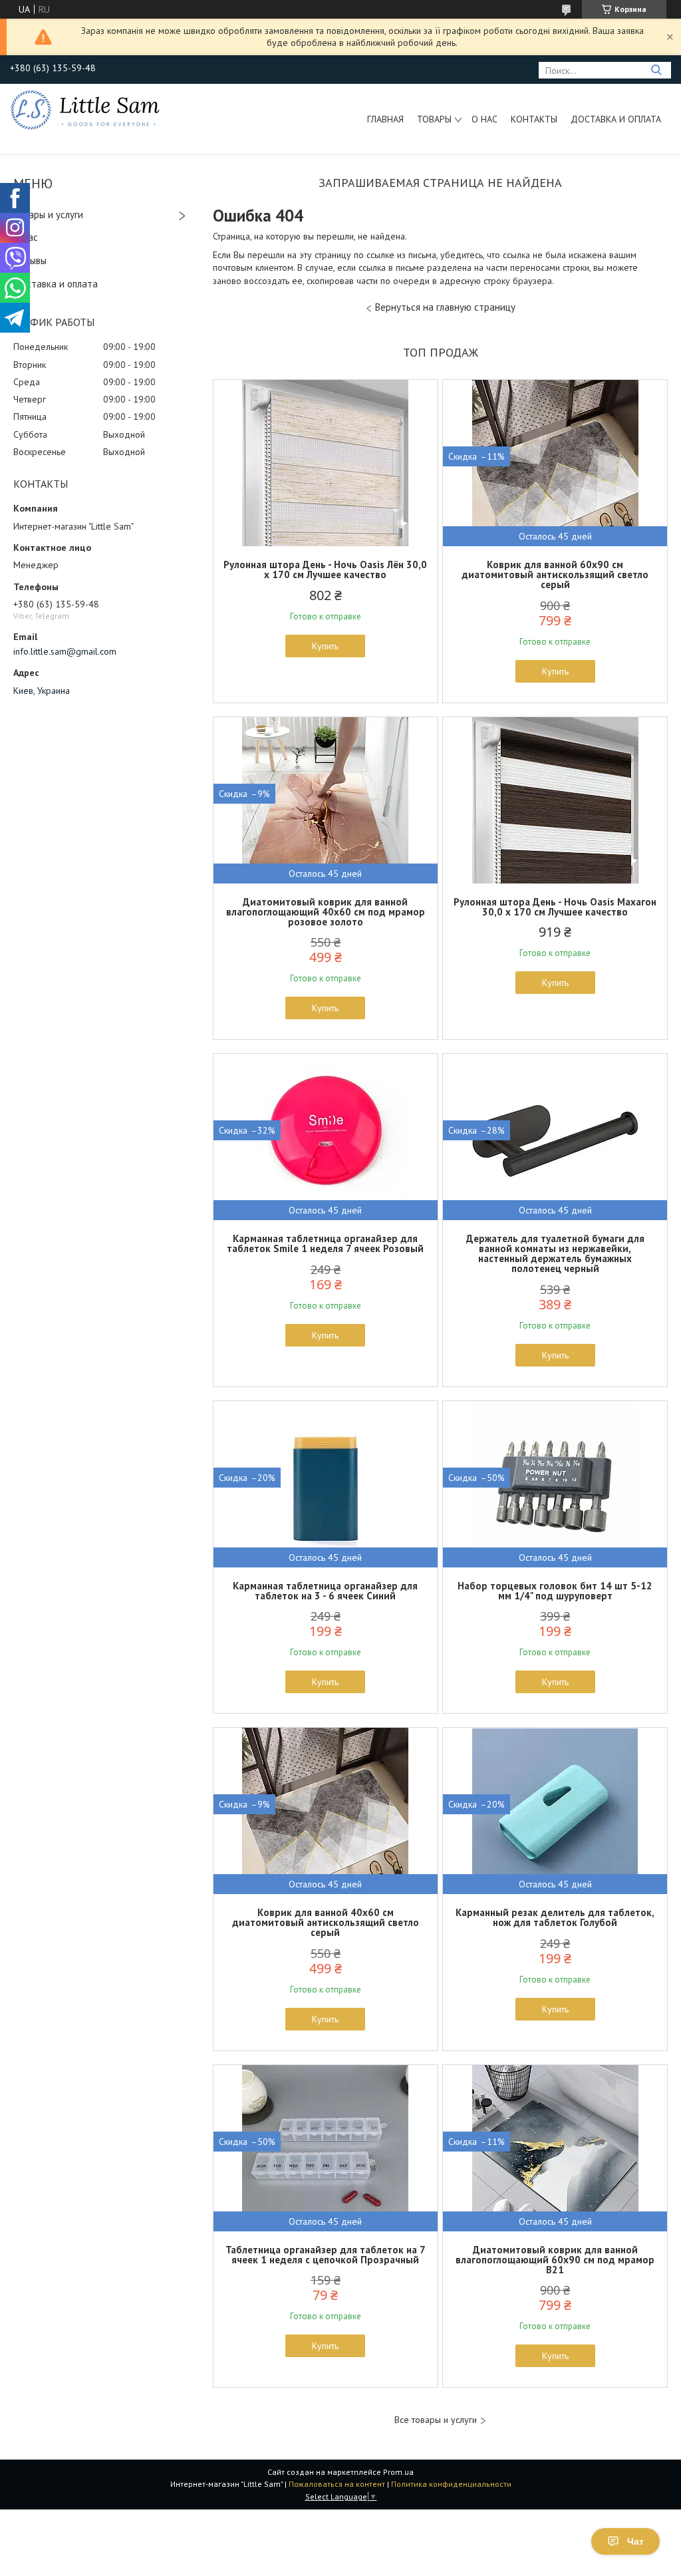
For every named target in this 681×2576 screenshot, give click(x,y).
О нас (484, 119)
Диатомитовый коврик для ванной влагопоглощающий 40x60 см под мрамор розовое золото (326, 912)
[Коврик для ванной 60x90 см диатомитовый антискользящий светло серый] (555, 463)
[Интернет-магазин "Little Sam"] (85, 109)
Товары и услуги (48, 215)
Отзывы (30, 260)
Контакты (534, 119)
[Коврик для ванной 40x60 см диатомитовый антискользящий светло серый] (326, 1811)
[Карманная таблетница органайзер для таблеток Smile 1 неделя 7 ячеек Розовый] (326, 1137)
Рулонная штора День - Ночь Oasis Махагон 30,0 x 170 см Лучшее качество (555, 907)
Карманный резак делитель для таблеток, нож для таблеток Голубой (555, 1917)
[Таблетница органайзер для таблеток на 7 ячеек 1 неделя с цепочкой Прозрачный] (326, 2148)
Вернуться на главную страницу (445, 307)
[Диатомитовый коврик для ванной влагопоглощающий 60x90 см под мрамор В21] (555, 2148)
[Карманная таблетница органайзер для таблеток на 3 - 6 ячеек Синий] (326, 1484)
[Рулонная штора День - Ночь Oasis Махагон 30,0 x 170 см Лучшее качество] (555, 800)
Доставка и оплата (616, 119)
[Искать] (656, 70)
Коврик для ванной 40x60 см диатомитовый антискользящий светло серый (326, 1922)
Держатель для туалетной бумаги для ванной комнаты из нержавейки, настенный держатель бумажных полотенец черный (555, 1253)
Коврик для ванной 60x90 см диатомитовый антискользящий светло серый (555, 574)
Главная (385, 119)
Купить (325, 646)
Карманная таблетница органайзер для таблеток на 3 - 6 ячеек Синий (325, 1591)
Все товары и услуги (436, 2420)
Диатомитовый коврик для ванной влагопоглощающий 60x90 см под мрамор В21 (555, 2260)
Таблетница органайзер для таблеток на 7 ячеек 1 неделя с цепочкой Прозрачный (326, 2255)
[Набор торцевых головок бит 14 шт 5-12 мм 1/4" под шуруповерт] (555, 1484)
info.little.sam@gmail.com (65, 651)
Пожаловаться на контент (337, 2484)
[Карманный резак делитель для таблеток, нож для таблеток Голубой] (555, 1811)
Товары (434, 119)
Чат (635, 2541)
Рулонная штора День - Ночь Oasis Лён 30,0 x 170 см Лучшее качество (325, 569)
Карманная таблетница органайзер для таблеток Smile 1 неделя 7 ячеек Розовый (325, 1243)
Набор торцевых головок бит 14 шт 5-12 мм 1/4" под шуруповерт (555, 1591)
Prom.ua (398, 2472)
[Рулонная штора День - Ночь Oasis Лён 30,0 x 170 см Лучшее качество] (326, 463)
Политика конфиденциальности (451, 2484)
